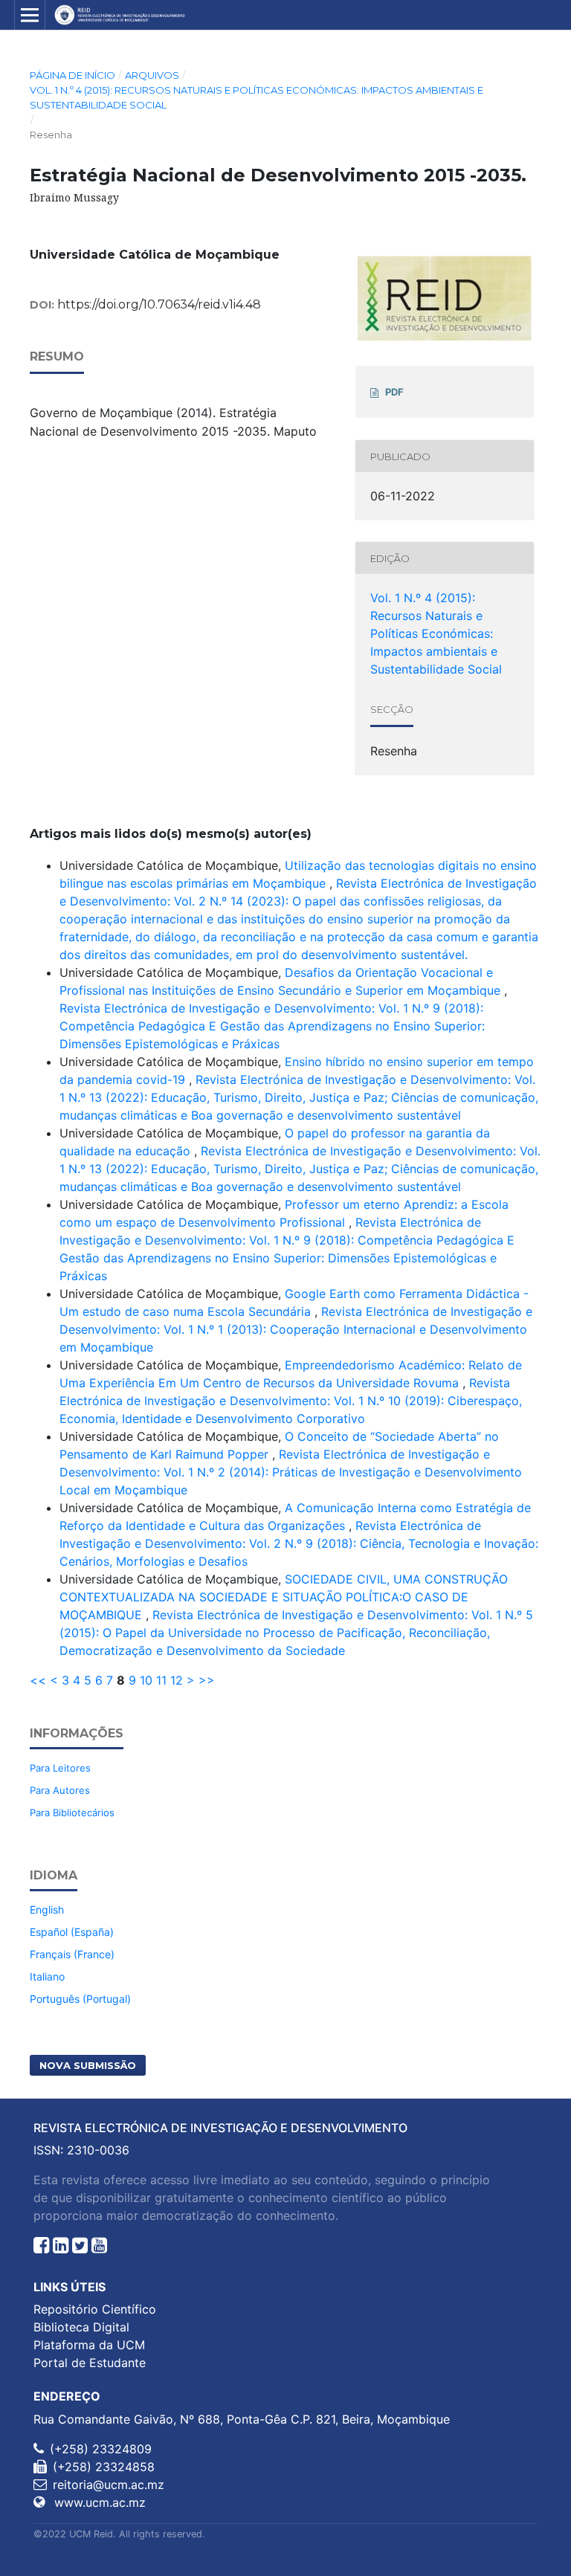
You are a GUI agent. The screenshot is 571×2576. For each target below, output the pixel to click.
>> (207, 1680)
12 (177, 1680)
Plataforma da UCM (89, 2345)
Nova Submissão (88, 2065)
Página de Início (72, 75)
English (47, 1910)
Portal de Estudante (90, 2363)
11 (161, 1680)
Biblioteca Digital (81, 2327)
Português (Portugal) (80, 1999)
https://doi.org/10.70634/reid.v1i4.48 (159, 304)
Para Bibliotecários (72, 1812)
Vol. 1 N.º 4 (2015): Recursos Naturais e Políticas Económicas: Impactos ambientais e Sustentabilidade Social (257, 97)
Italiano (47, 1976)
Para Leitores (60, 1768)
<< (38, 1680)
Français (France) (72, 1954)
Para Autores (60, 1790)
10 (146, 1680)
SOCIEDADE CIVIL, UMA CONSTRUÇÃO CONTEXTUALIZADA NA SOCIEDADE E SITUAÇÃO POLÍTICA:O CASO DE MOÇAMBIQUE (284, 1597)
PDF (394, 392)
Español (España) (72, 1932)
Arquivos (152, 75)
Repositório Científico (95, 2309)
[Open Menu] (30, 15)
